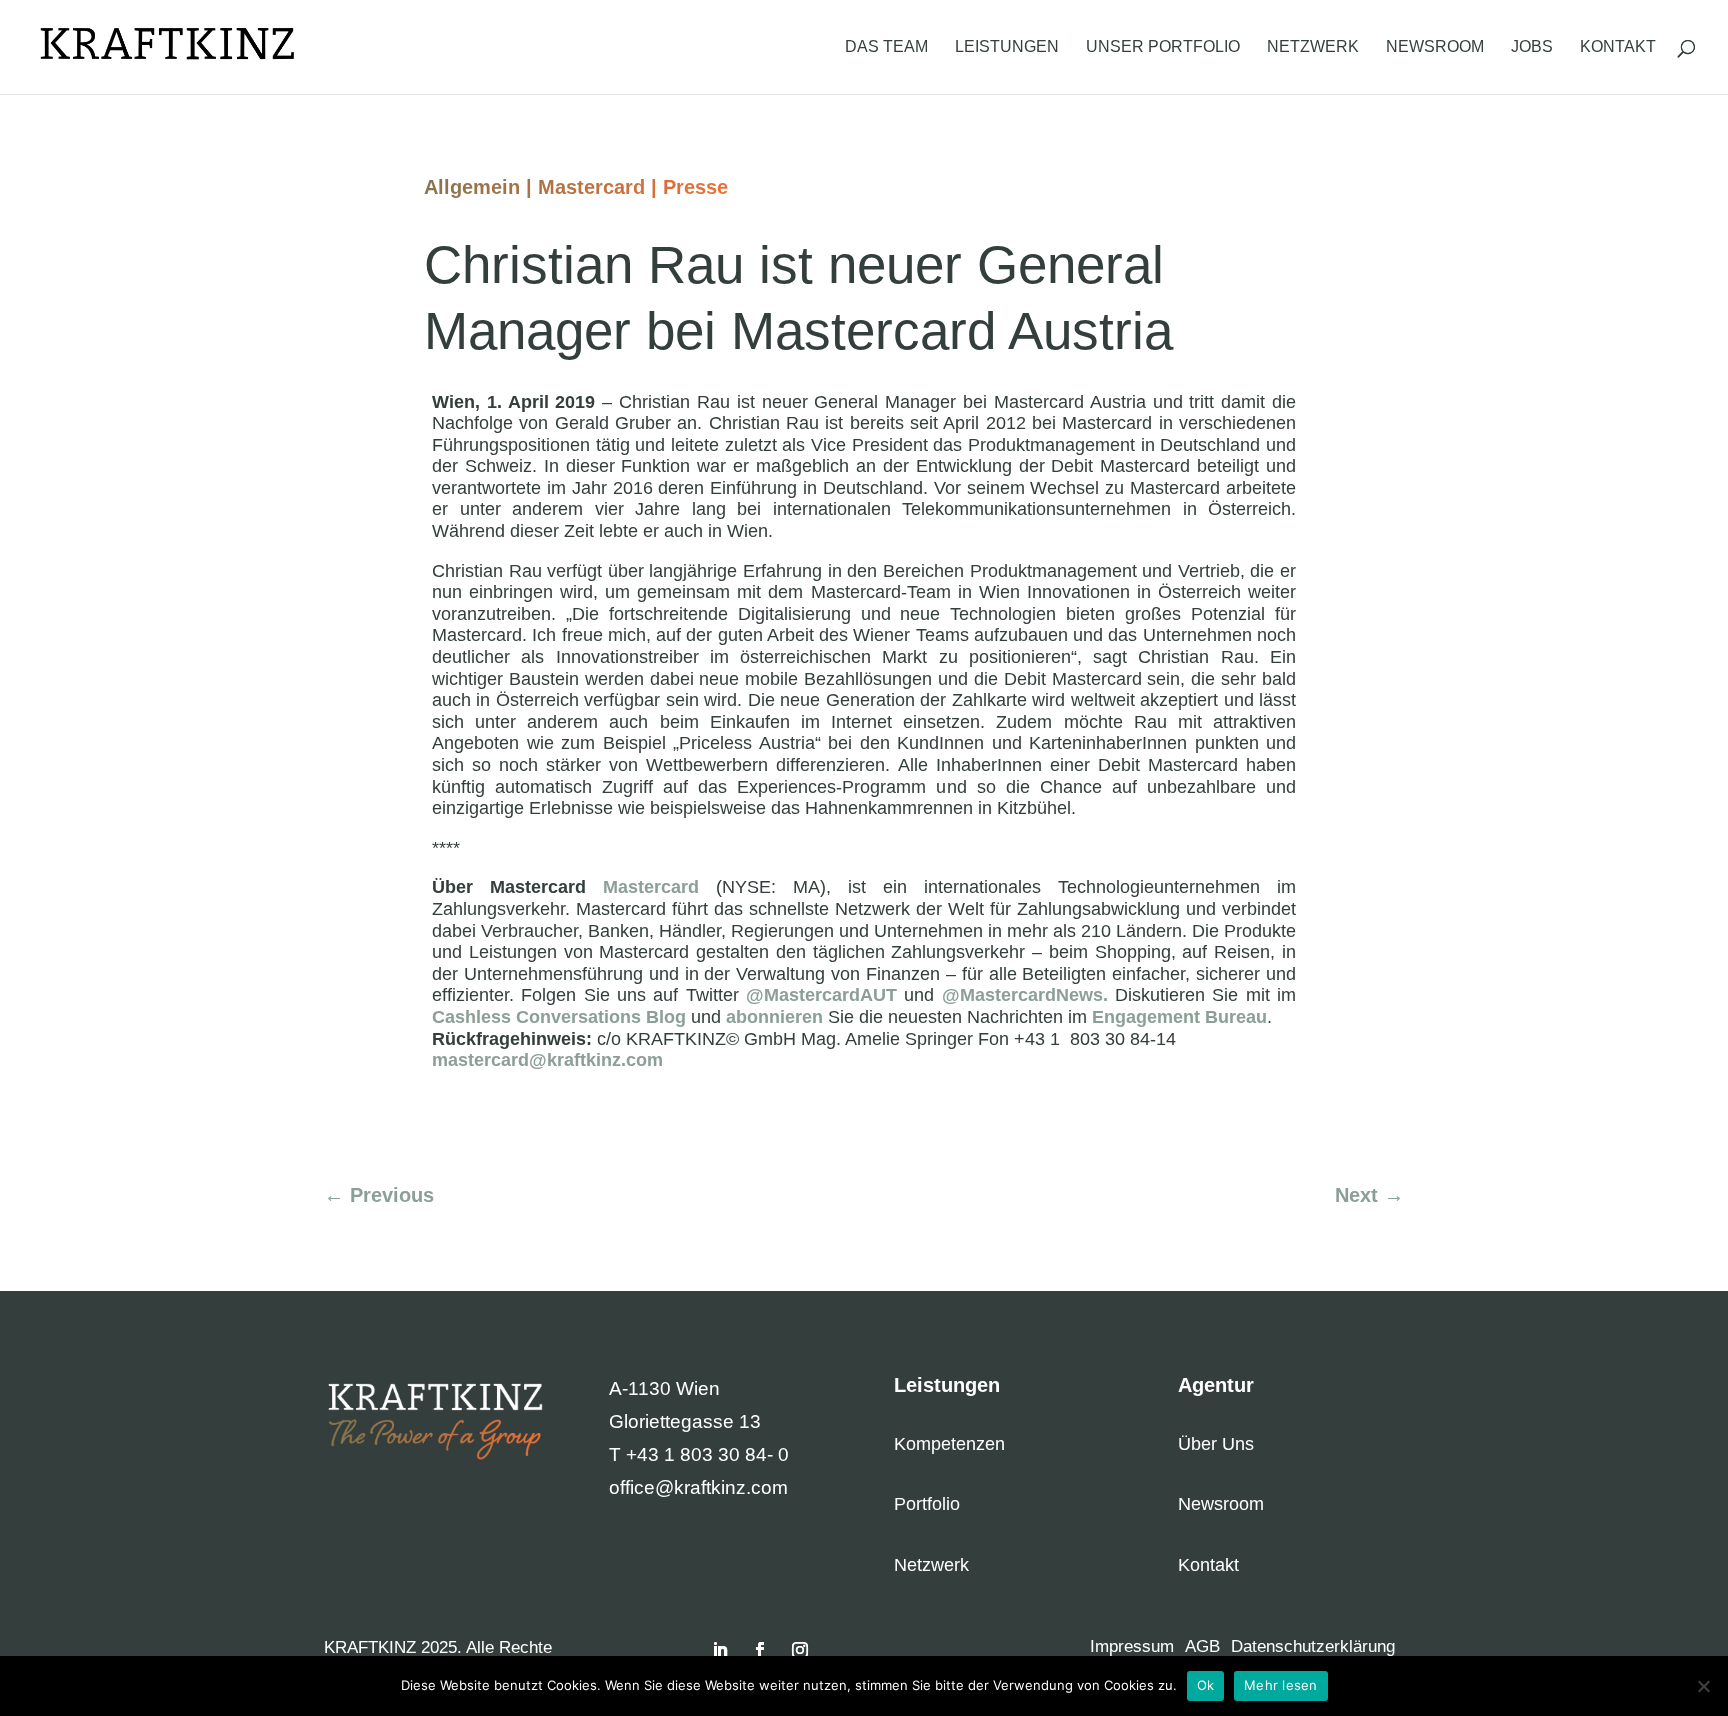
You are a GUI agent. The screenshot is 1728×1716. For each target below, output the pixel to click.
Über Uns (1216, 1444)
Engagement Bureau (1179, 1017)
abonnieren (774, 1017)
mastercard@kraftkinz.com (547, 1060)
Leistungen (1007, 47)
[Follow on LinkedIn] (720, 1650)
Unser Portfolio (1163, 47)
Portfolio (927, 1504)
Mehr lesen (1281, 1685)
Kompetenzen (949, 1444)
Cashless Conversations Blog (559, 1017)
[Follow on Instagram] (800, 1650)
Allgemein (472, 187)
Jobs (1532, 47)
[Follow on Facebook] (760, 1650)
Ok (1206, 1685)
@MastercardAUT (821, 995)
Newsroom (1435, 47)
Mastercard (591, 187)
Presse (695, 187)
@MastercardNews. (1025, 995)
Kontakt (1618, 47)
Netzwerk (1313, 47)
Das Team (886, 47)
